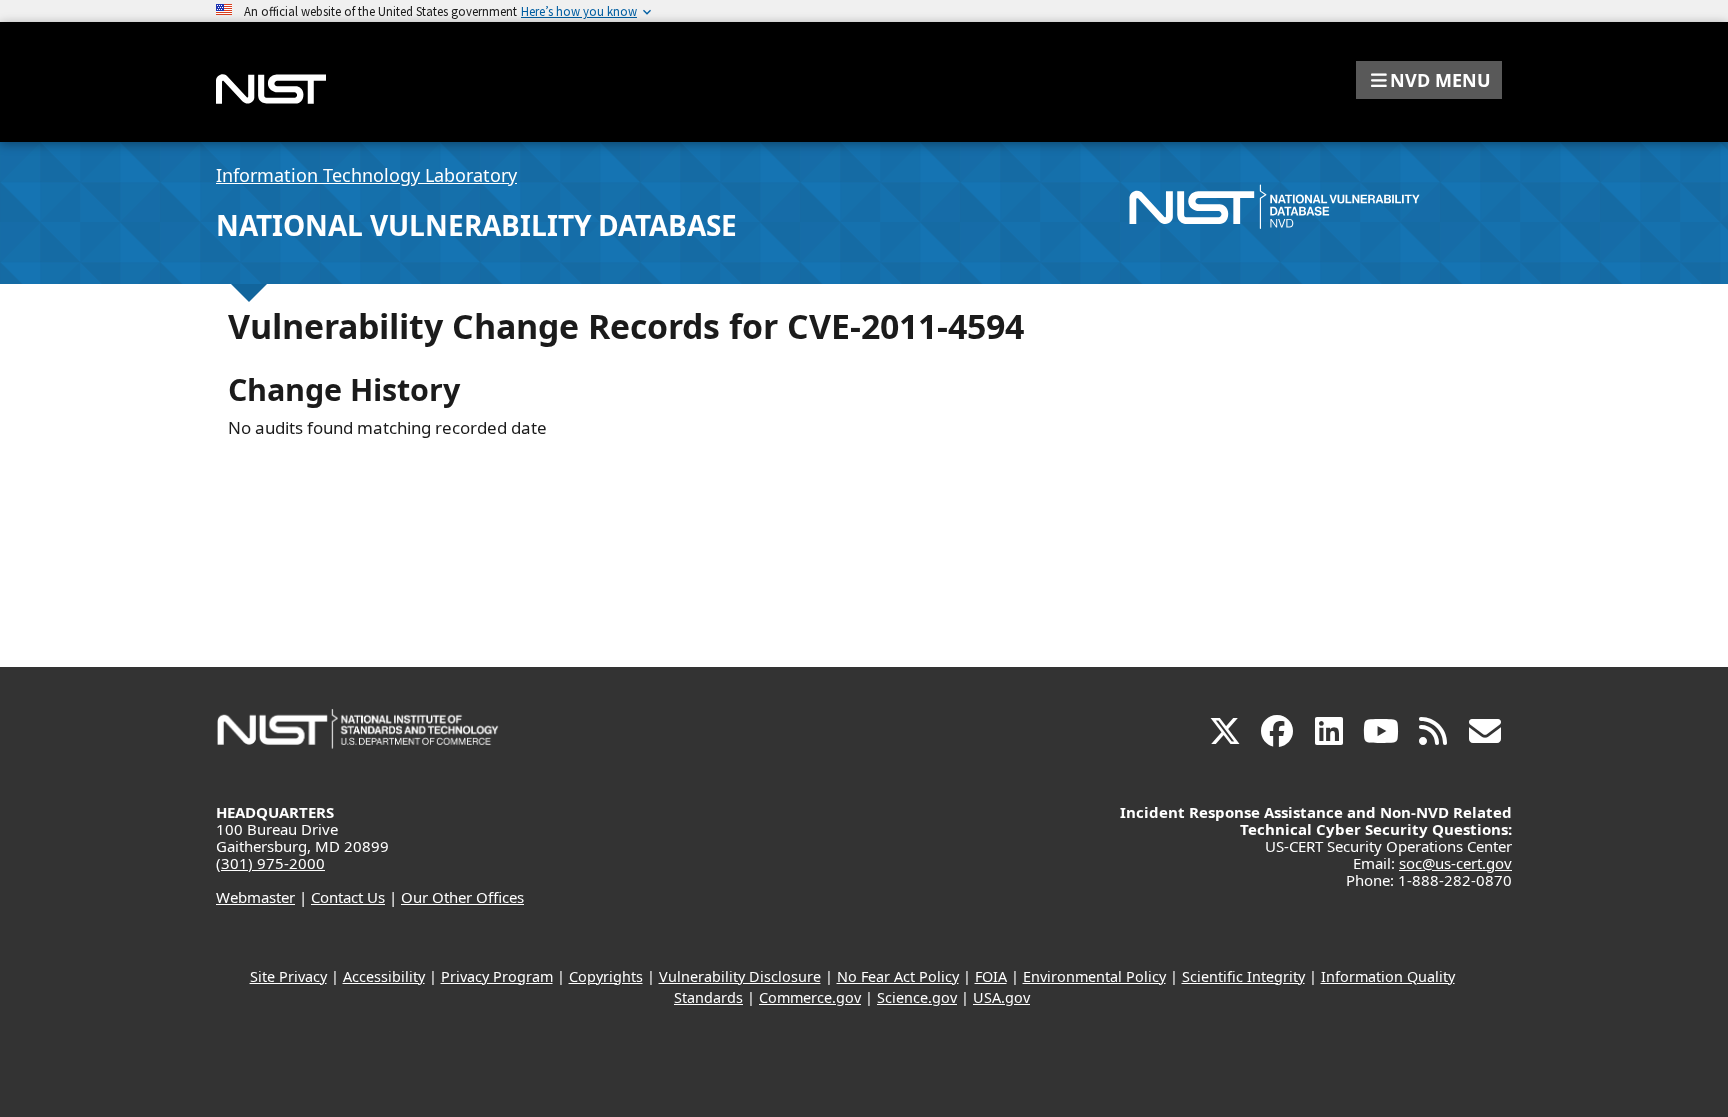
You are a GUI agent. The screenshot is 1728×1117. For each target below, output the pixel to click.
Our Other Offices (462, 897)
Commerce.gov (810, 997)
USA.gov (1001, 997)
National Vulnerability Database (476, 225)
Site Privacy (288, 976)
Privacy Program (497, 976)
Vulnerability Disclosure (740, 976)
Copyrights (606, 976)
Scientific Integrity (1243, 976)
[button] (1429, 80)
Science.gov (917, 997)
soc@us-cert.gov (1455, 863)
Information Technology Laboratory (366, 175)
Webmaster (255, 897)
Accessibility (384, 976)
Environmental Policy (1094, 976)
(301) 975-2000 (270, 863)
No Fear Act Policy (898, 976)
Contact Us (348, 897)
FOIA (991, 976)
